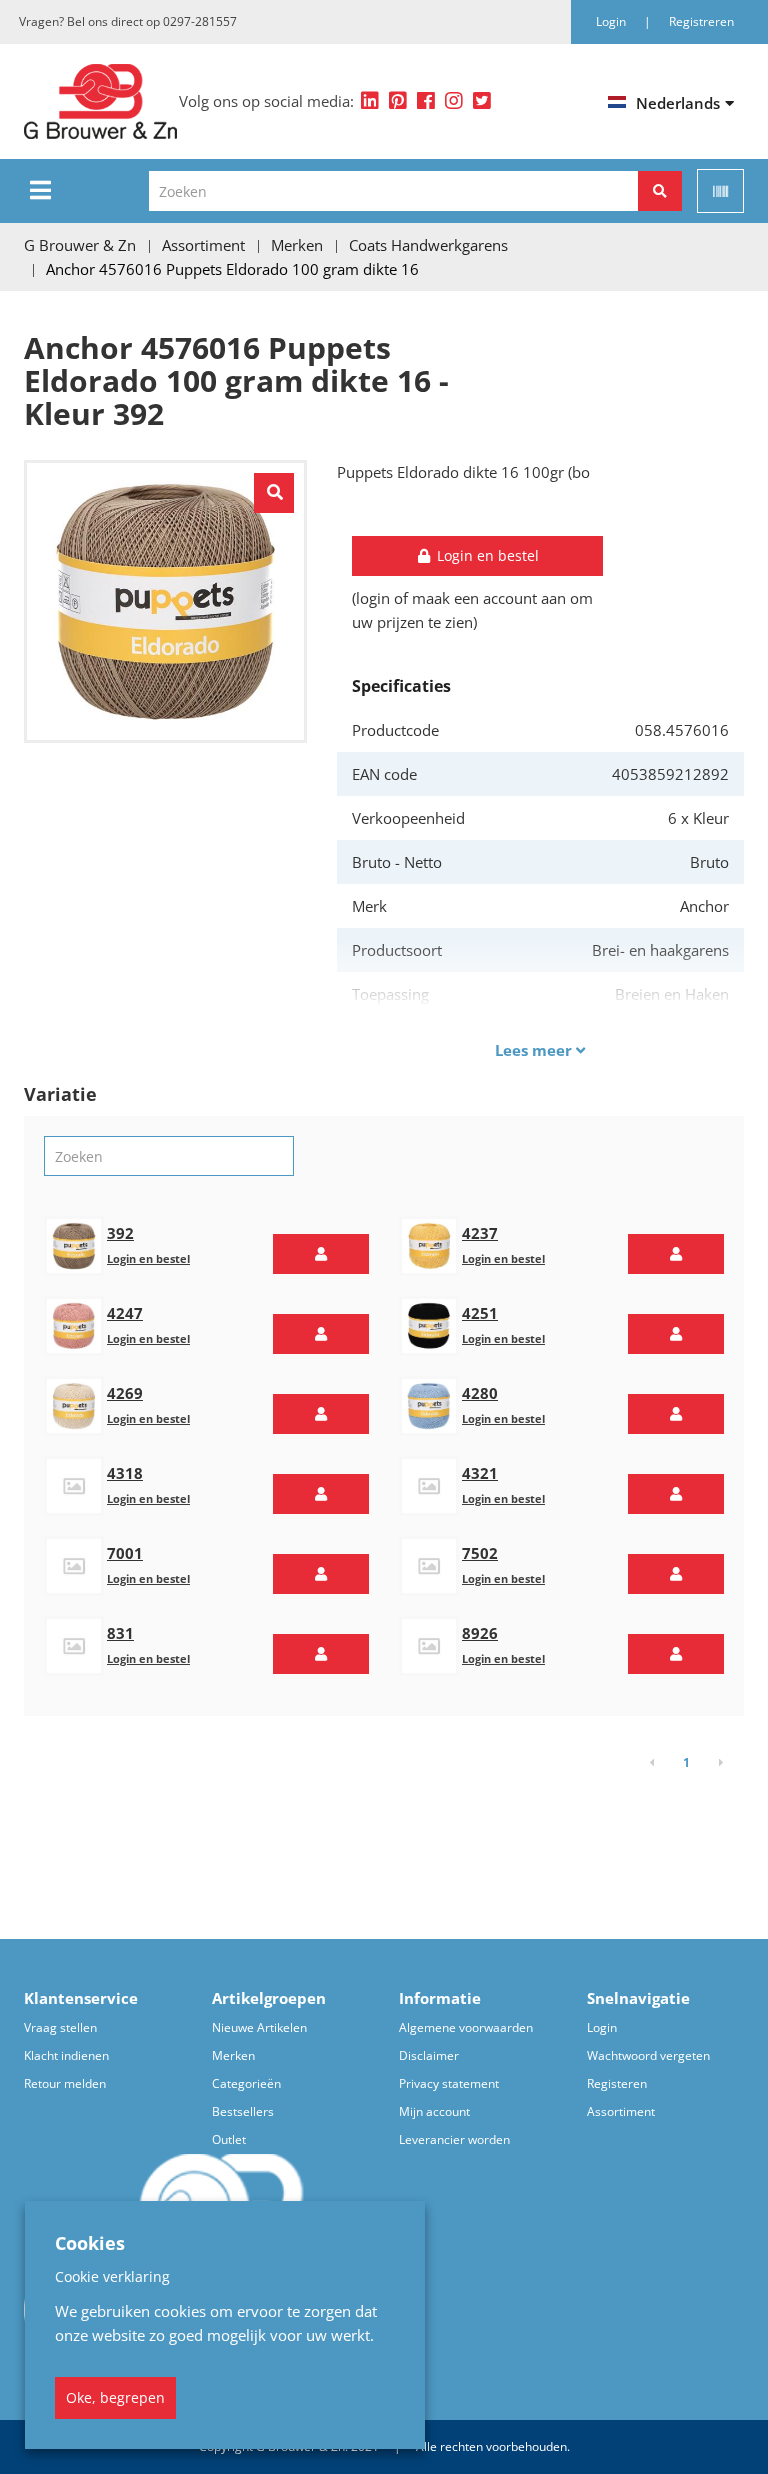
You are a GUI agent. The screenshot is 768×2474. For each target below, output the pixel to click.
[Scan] (720, 191)
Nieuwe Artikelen (259, 2027)
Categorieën (246, 2083)
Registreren (701, 21)
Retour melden (65, 2083)
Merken (233, 2055)
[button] (321, 1254)
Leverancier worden (454, 2139)
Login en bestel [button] (486, 555)
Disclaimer (429, 2055)
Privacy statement (449, 2083)
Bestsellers (243, 2111)
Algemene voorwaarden (466, 2027)
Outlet (229, 2139)
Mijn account (434, 2111)
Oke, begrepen (115, 2397)
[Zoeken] (660, 191)
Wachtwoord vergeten (648, 2055)
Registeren (617, 2083)
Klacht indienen (66, 2055)
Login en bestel (148, 1258)
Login (602, 2027)
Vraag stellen (60, 2027)
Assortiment (621, 2111)
